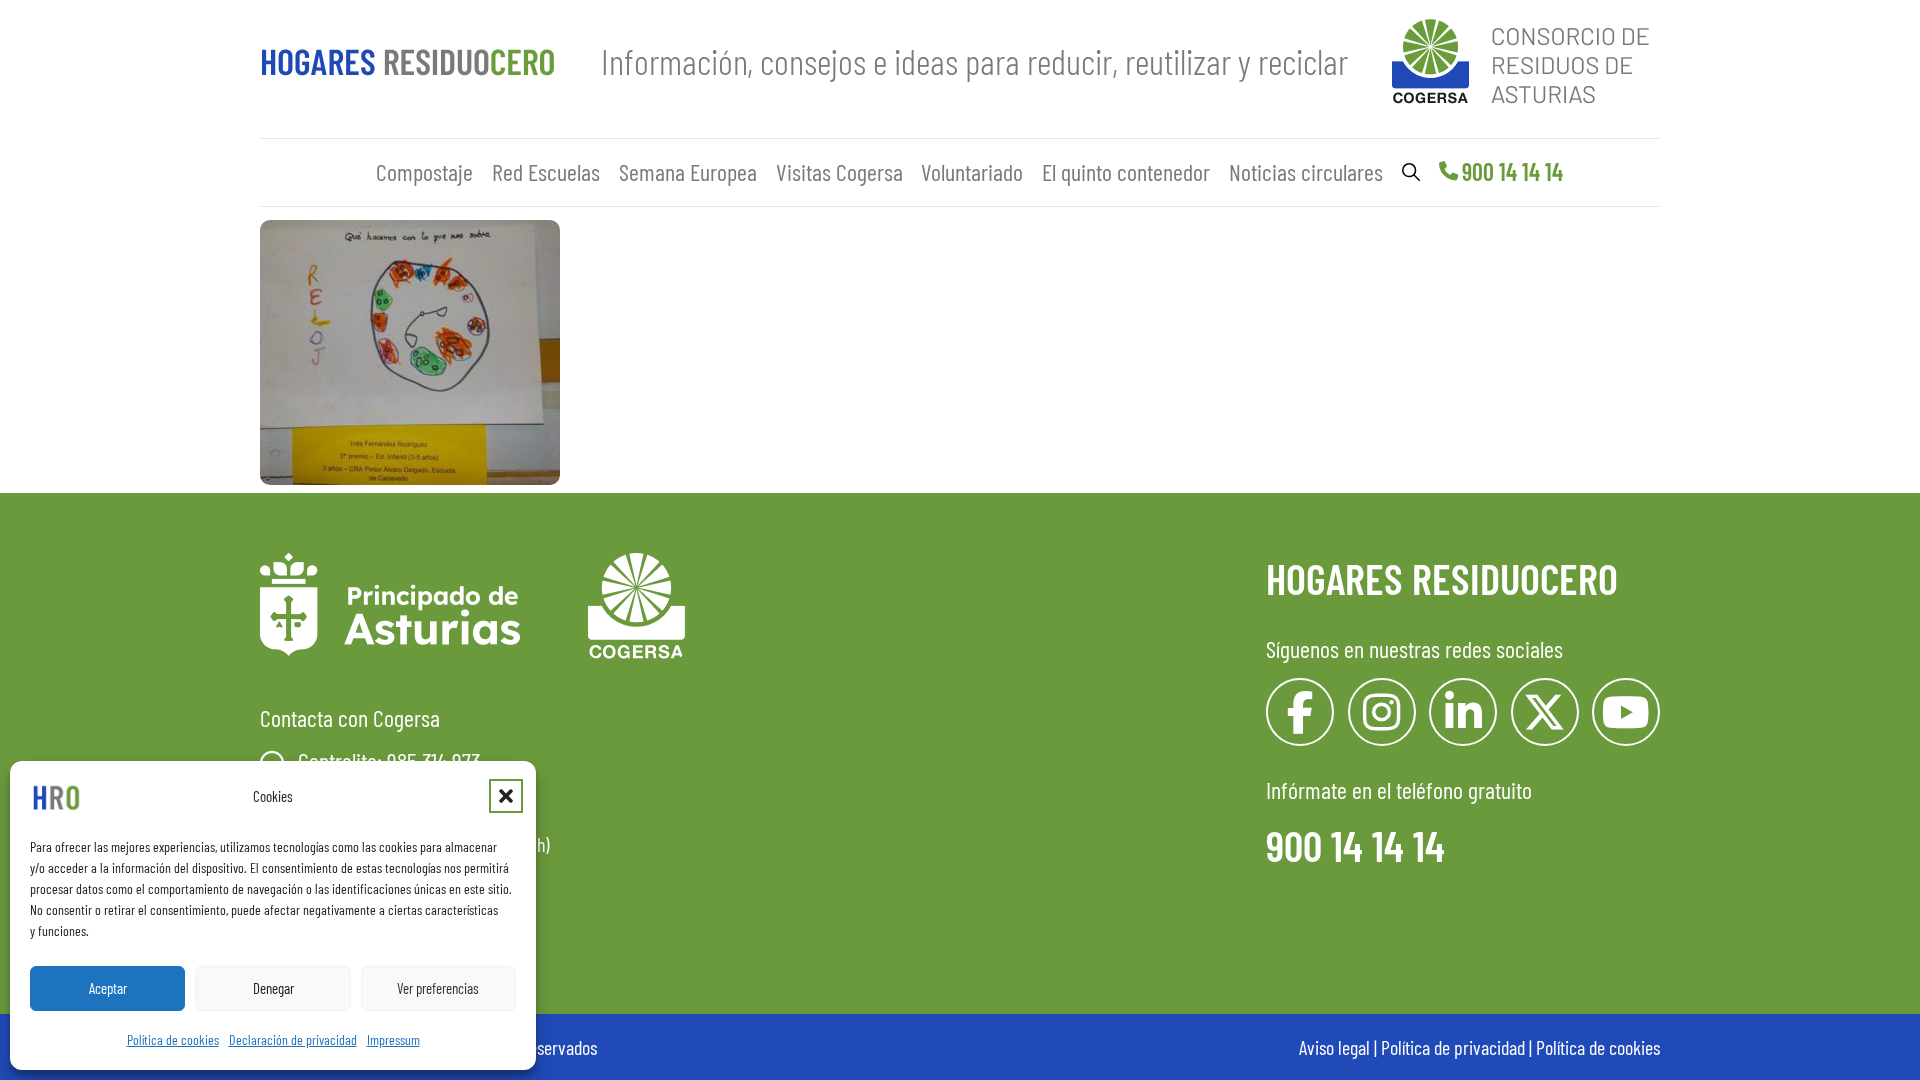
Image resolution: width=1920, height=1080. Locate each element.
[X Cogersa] (1545, 712)
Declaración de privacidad (293, 1039)
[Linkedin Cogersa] (1463, 712)
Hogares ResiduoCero (1442, 578)
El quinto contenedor (1126, 171)
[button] (506, 796)
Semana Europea (688, 171)
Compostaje (424, 171)
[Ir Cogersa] (1526, 57)
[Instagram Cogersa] (1382, 712)
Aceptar (108, 988)
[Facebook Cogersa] (1300, 712)
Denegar (273, 988)
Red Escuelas (546, 171)
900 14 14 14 (1512, 171)
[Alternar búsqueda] (1411, 172)
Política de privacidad (1453, 1047)
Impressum (393, 1039)
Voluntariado (972, 171)
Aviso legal (1334, 1047)
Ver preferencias (438, 988)
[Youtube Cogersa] (1626, 712)
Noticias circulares (1306, 171)
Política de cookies (173, 1039)
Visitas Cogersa (839, 171)
